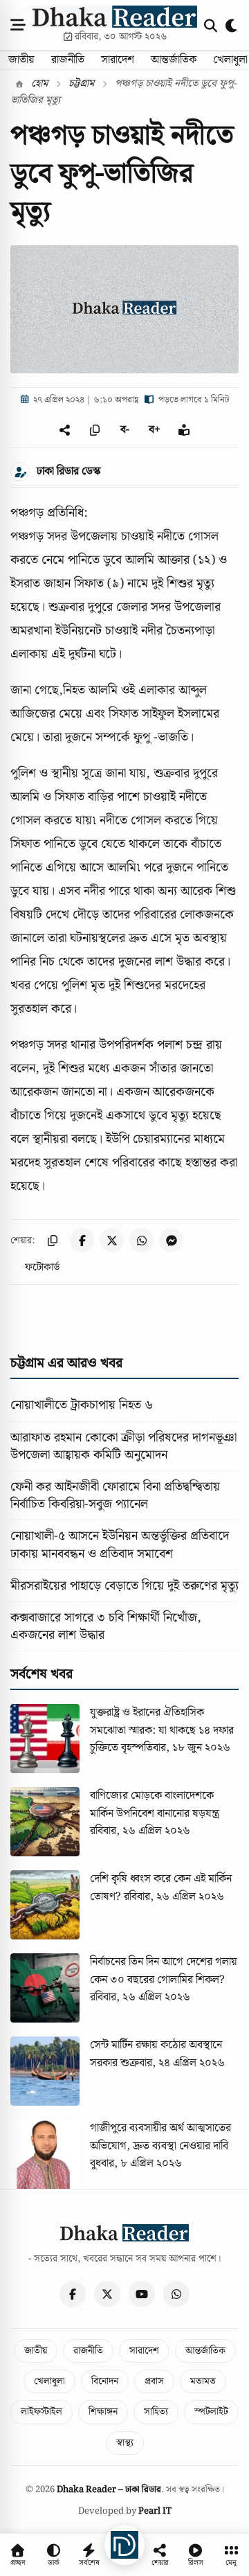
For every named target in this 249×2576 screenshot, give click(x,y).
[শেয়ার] (65, 430)
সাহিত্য (156, 2412)
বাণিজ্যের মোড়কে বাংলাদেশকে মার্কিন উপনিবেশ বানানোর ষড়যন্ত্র (155, 1805)
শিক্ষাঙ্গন (103, 2412)
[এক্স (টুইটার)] (107, 2294)
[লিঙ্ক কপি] (52, 1240)
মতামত (203, 2381)
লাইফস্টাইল (41, 2412)
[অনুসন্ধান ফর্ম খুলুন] (211, 25)
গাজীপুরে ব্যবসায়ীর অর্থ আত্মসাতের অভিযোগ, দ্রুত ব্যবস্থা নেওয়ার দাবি (160, 2137)
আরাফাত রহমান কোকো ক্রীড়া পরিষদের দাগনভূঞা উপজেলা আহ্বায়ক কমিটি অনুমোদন (123, 1446)
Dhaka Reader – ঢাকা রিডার (109, 2490)
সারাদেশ (118, 60)
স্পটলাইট (211, 2412)
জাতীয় (21, 60)
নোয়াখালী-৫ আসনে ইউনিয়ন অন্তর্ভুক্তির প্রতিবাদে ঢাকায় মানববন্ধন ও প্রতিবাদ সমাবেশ (120, 1545)
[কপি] (95, 430)
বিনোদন (105, 2381)
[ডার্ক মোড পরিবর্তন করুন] (232, 25)
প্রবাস (154, 2381)
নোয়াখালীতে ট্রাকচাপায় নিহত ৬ (82, 1405)
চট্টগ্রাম (81, 84)
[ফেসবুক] (73, 2294)
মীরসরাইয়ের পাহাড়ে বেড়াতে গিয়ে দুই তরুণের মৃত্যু (124, 1586)
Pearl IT (155, 2511)
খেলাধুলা (49, 2381)
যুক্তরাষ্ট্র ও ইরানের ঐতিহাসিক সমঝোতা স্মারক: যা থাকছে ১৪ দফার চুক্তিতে (162, 1730)
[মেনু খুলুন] (18, 25)
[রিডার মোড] (184, 430)
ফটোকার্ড (42, 1268)
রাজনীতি (68, 60)
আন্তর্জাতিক (174, 60)
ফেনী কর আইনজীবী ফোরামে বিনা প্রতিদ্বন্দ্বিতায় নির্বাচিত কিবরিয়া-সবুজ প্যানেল (115, 1495)
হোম (38, 84)
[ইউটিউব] (142, 2294)
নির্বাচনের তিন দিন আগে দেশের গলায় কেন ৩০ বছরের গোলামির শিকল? (164, 1971)
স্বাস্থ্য (125, 2443)
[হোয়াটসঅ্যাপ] (176, 2294)
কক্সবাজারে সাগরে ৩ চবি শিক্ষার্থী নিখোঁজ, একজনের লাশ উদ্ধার (106, 1626)
